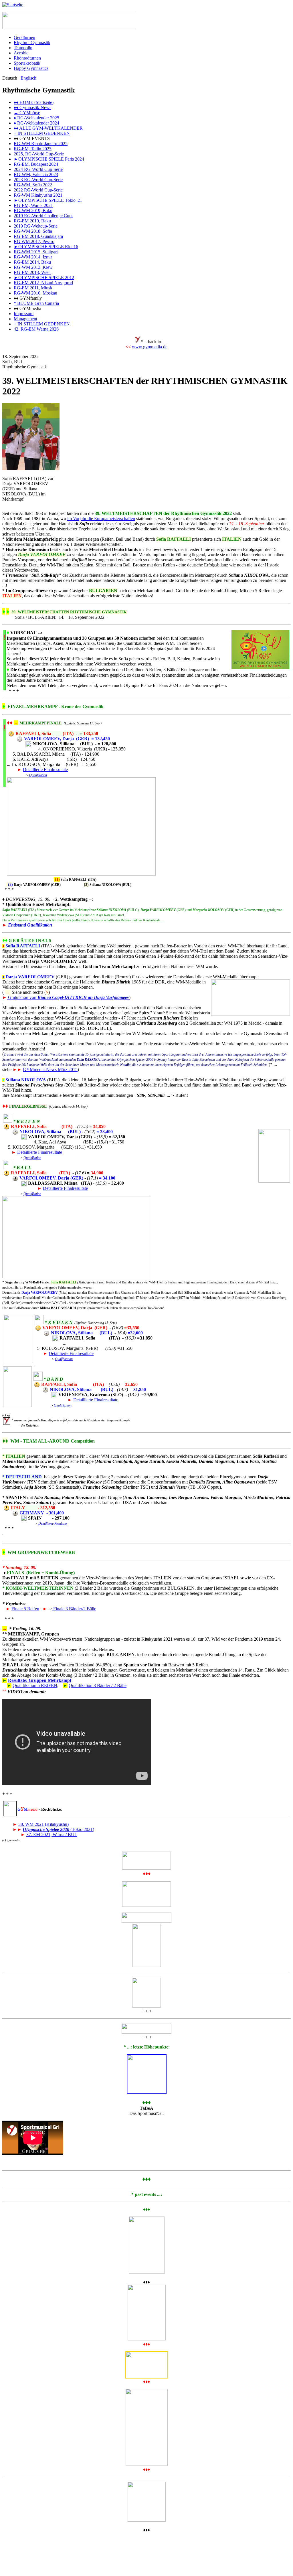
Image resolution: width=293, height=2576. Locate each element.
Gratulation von (68, 997)
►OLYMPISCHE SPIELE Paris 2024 (49, 159)
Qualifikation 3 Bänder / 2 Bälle (98, 1685)
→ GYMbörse (27, 113)
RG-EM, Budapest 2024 (36, 164)
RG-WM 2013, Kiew (33, 267)
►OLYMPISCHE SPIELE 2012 (44, 277)
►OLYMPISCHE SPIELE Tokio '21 (48, 200)
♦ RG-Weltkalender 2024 (36, 123)
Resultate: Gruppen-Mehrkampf (40, 1680)
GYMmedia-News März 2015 (50, 1069)
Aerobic (21, 53)
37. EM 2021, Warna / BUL (52, 1835)
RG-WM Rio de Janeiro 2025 (41, 144)
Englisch (28, 78)
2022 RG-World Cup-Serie (38, 190)
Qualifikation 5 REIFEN (35, 1685)
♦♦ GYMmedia (27, 308)
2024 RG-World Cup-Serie (38, 169)
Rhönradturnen (27, 58)
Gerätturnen (24, 37)
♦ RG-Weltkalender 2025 (36, 118)
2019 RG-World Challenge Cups (43, 216)
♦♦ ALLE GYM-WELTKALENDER (48, 128)
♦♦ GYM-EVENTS (32, 138)
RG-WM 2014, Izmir (33, 257)
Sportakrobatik (27, 63)
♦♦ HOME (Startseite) (34, 102)
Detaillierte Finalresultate (45, 770)
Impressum (24, 314)
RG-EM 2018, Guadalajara (38, 236)
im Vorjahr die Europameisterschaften (101, 518)
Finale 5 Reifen (25, 1609)
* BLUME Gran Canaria (36, 303)
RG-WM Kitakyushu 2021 (38, 195)
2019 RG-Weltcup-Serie (36, 226)
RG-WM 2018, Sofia (33, 231)
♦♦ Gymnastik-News (32, 107)
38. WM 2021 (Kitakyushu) (43, 1824)
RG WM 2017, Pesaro (34, 241)
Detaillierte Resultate (53, 1524)
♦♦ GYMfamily (28, 298)
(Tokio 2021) (59, 1829)
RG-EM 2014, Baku (32, 262)
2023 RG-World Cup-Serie (38, 180)
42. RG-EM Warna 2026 (36, 329)
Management (25, 319)
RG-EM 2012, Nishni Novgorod (43, 283)
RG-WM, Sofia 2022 (33, 185)
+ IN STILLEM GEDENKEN (42, 133)
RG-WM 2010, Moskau (35, 293)
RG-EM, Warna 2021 (33, 205)
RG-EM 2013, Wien (32, 272)
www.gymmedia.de (150, 347)
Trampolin (23, 48)
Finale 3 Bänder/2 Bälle (74, 1609)
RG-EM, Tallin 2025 (33, 149)
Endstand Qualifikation (30, 925)
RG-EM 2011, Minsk (33, 288)
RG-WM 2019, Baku (33, 211)
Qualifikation (38, 775)
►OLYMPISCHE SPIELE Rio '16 (46, 247)
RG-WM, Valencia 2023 (36, 174)
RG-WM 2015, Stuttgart (36, 252)
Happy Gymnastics (31, 68)
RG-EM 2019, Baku (32, 221)
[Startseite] (13, 5)
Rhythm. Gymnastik (32, 43)
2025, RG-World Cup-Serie (39, 154)
